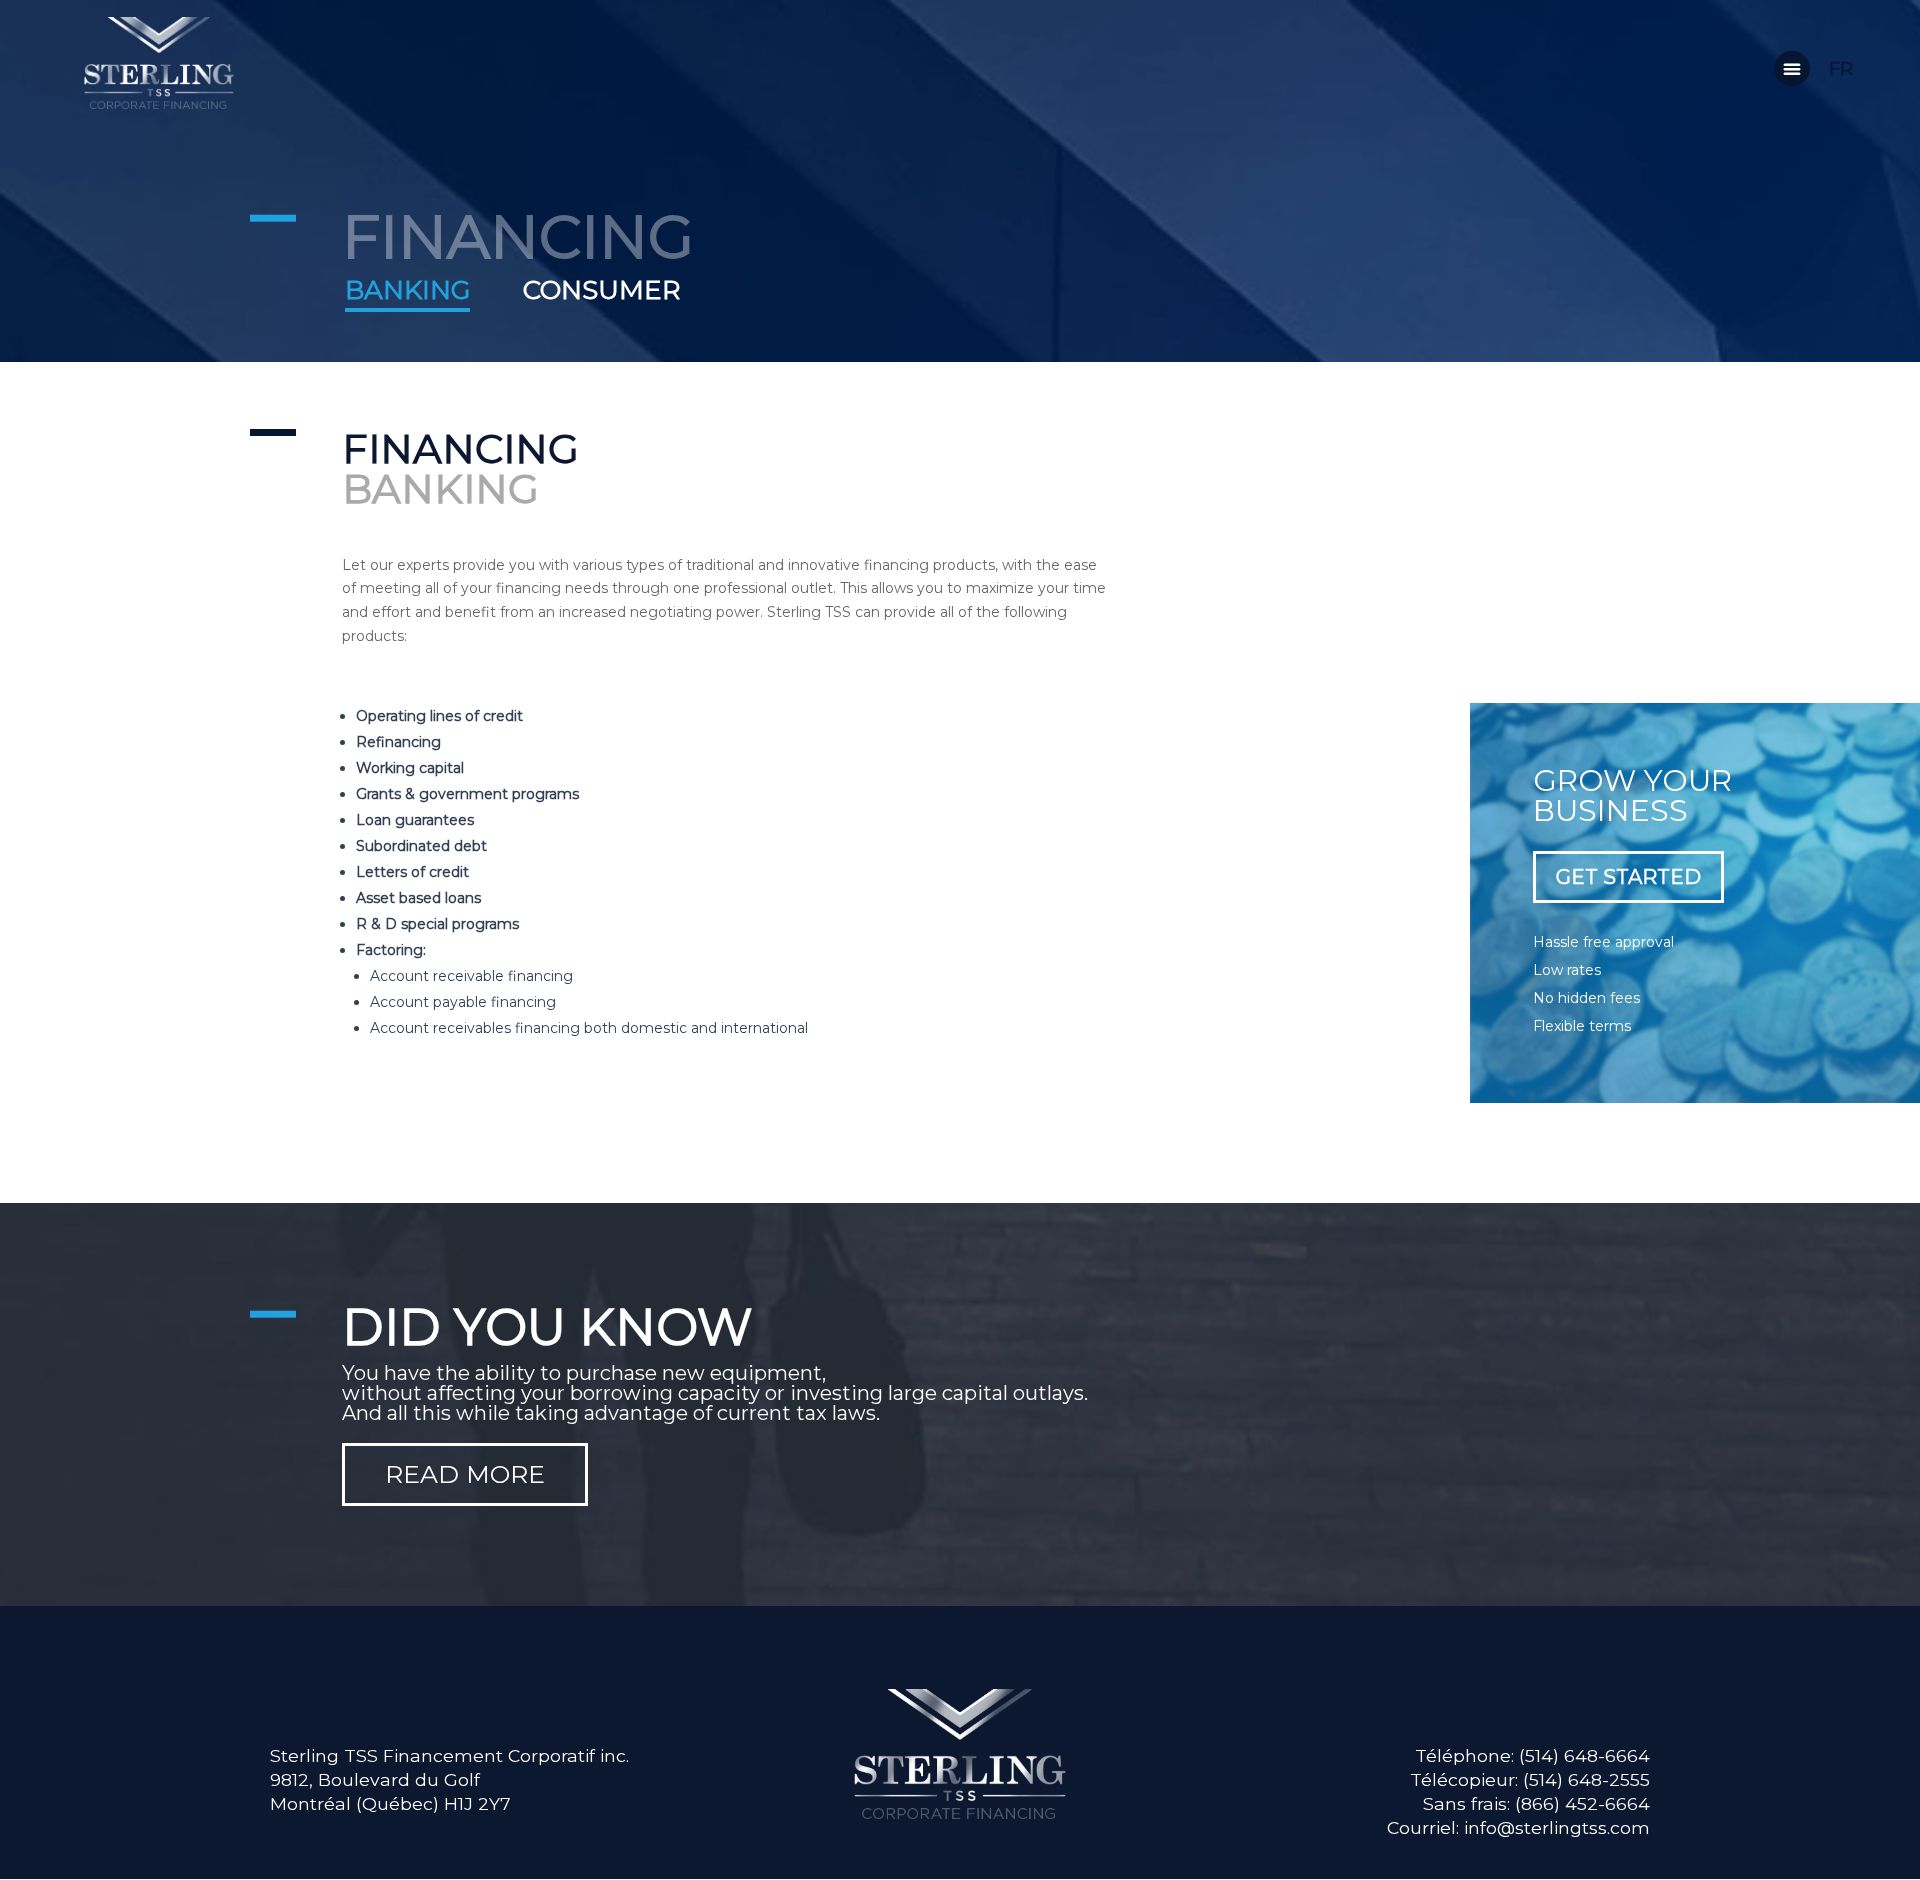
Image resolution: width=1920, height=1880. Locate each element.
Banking (407, 291)
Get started (1628, 877)
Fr (1841, 69)
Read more (465, 1474)
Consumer (602, 290)
